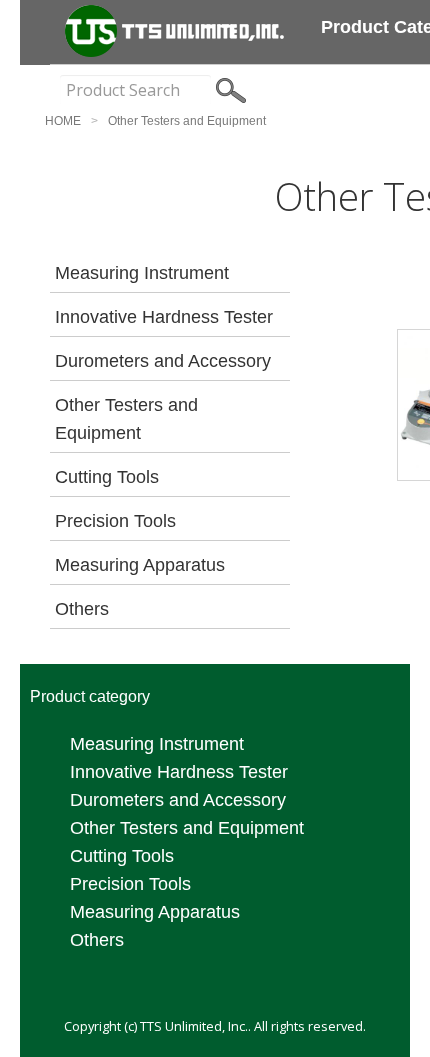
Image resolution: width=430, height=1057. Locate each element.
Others (82, 609)
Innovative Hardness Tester (164, 317)
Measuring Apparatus (140, 565)
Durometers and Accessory (163, 361)
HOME (63, 121)
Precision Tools (115, 521)
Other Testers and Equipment (187, 121)
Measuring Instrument (142, 273)
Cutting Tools (107, 477)
